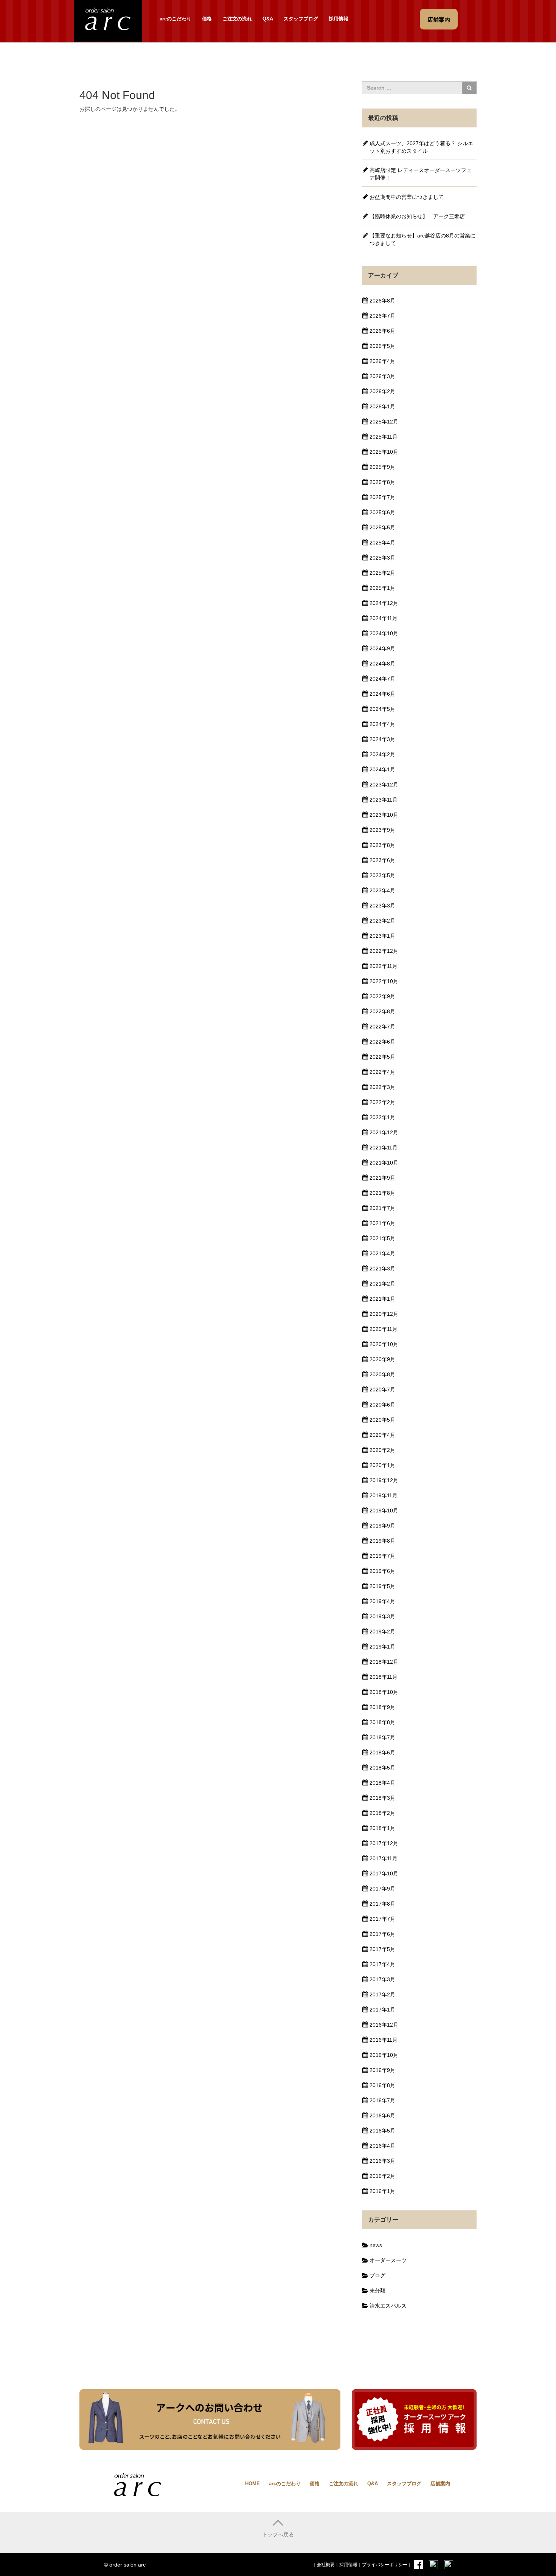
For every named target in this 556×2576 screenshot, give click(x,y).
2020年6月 (382, 1405)
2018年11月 (384, 1677)
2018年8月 (382, 1722)
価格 (207, 19)
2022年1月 (382, 1117)
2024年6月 (382, 694)
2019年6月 (382, 1571)
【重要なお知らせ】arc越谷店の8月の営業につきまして (422, 239)
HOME (252, 2484)
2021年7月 (382, 1208)
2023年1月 (382, 936)
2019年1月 (382, 1647)
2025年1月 (382, 588)
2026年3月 (382, 376)
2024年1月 (382, 769)
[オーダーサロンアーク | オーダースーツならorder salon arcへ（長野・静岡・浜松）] (108, 20)
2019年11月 (384, 1495)
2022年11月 (384, 966)
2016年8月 (382, 2085)
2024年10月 (384, 633)
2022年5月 (382, 1057)
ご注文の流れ (237, 19)
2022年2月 (382, 1102)
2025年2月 (382, 573)
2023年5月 (382, 875)
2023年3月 (382, 906)
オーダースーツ (388, 2260)
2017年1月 (382, 2010)
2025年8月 (382, 482)
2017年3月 (382, 1979)
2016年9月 (382, 2070)
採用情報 (339, 19)
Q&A (268, 19)
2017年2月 (382, 1994)
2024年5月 (382, 709)
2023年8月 (382, 845)
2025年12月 (384, 422)
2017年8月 (382, 1904)
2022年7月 (382, 1027)
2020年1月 (382, 1465)
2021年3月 (382, 1269)
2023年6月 (382, 860)
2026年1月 (382, 406)
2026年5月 (382, 346)
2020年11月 (384, 1329)
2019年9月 (382, 1526)
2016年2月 (382, 2176)
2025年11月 (384, 437)
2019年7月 (382, 1556)
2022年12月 (384, 951)
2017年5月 (382, 1949)
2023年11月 (384, 800)
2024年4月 (382, 724)
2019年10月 (384, 1511)
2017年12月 (384, 1843)
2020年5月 (382, 1420)
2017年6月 (382, 1934)
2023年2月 (382, 921)
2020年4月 (382, 1435)
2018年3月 (382, 1798)
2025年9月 (382, 467)
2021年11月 (384, 1148)
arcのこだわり (175, 19)
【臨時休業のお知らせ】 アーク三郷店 (417, 216)
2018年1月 (382, 1828)
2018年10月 (384, 1692)
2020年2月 (382, 1450)
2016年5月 (382, 2131)
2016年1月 (382, 2191)
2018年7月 (382, 1737)
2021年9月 (382, 1178)
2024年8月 (382, 664)
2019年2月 (382, 1632)
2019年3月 (382, 1616)
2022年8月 (382, 1011)
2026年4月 (382, 361)
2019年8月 (382, 1541)
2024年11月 (384, 618)
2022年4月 (382, 1072)
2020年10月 (384, 1344)
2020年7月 (382, 1390)
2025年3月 (382, 558)
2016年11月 (384, 2040)
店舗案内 (440, 2484)
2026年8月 (382, 301)
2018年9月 (382, 1707)
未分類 (377, 2291)
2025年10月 (384, 452)
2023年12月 (384, 785)
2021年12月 (384, 1132)
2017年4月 (382, 1964)
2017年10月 (384, 1873)
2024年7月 (382, 679)
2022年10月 (384, 981)
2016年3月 (382, 2161)
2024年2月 (382, 754)
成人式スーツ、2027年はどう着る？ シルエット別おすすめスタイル (421, 147)
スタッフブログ (301, 19)
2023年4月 (382, 890)
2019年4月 (382, 1601)
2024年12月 (384, 603)
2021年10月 (384, 1163)
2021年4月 (382, 1253)
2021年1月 (382, 1299)
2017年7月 (382, 1919)
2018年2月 (382, 1813)
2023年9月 (382, 830)
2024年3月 (382, 739)
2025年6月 (382, 512)
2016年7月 (382, 2100)
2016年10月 (384, 2055)
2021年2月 (382, 1284)
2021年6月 (382, 1223)
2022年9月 (382, 996)
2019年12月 (384, 1480)
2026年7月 (382, 316)
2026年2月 (382, 391)
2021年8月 (382, 1193)
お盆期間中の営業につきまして (407, 197)
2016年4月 (382, 2146)
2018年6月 (382, 1752)
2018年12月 (384, 1662)
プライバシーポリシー (385, 2565)
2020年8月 (382, 1374)
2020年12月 (384, 1314)
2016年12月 (384, 2025)
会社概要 (326, 2565)
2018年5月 (382, 1768)
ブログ (377, 2275)
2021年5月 (382, 1238)
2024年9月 (382, 648)
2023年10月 (384, 815)
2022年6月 (382, 1042)
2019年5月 (382, 1586)
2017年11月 (384, 1858)
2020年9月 (382, 1359)
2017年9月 (382, 1889)
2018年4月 (382, 1783)
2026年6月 (382, 331)
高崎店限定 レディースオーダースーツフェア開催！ (421, 174)
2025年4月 (382, 543)
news (376, 2245)
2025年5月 (382, 527)
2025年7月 (382, 497)
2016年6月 (382, 2115)
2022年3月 (382, 1087)
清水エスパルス (388, 2306)
